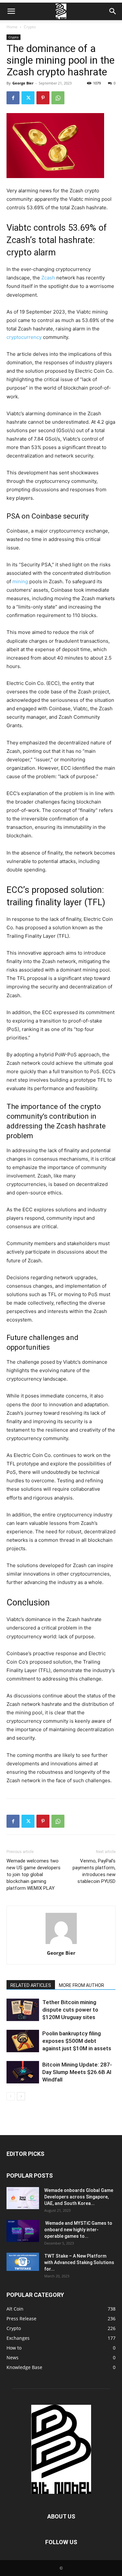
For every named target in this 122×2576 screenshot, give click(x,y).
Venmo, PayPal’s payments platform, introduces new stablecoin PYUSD (94, 1871)
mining (20, 581)
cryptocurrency (24, 337)
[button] (11, 11)
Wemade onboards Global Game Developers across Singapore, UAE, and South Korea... (79, 2197)
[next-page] (21, 2096)
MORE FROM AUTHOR (81, 1985)
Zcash (48, 278)
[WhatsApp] (58, 98)
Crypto (30, 27)
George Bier (23, 83)
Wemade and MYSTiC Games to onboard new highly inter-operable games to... (78, 2230)
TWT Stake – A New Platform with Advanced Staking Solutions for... (79, 2262)
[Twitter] (28, 98)
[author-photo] (61, 1944)
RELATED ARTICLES (31, 1985)
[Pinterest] (43, 98)
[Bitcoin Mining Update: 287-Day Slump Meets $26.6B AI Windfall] (23, 2072)
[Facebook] (13, 98)
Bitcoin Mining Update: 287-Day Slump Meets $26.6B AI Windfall (77, 2072)
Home (12, 27)
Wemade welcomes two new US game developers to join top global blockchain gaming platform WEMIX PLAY (34, 1874)
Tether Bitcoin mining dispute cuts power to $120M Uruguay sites (70, 2010)
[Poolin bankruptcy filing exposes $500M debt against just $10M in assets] (23, 2041)
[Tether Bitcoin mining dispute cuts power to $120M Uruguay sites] (23, 2010)
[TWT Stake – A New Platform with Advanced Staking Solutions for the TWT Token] (23, 2262)
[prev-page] (11, 2096)
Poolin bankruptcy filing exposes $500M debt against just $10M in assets (77, 2041)
